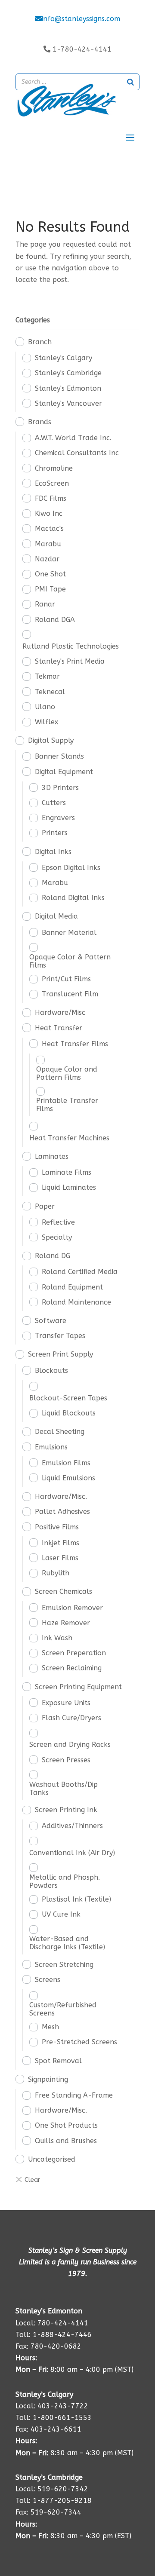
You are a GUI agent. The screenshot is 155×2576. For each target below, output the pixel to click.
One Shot (50, 574)
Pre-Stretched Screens (79, 2042)
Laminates (52, 1156)
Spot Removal (58, 2061)
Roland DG (53, 1256)
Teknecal (50, 692)
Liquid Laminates (69, 1187)
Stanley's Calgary (64, 358)
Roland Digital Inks (73, 898)
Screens (48, 1980)
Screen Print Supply (60, 1354)
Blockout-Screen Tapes (68, 1398)
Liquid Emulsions (68, 1478)
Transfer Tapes (60, 1336)
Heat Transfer (59, 1028)
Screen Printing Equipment (78, 1687)
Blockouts (51, 1371)
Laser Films (60, 1558)
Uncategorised (52, 2159)
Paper (45, 1206)
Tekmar (47, 676)
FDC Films (51, 498)
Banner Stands (59, 756)
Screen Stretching (64, 1965)
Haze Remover (66, 1623)
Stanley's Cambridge (68, 373)
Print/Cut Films (66, 979)
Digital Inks (53, 852)
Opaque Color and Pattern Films (67, 1073)
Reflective (58, 1222)
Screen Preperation (74, 1653)
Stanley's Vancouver (68, 403)
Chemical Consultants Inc (77, 453)
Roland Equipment (72, 1287)
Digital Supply (51, 740)
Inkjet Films (60, 1543)
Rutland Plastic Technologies (71, 646)
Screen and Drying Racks (70, 1744)
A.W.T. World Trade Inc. (73, 438)
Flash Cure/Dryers (71, 1718)
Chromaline (54, 468)
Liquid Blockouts (69, 1413)
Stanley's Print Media (70, 661)
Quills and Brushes (66, 2141)
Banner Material (69, 933)
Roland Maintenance (76, 1302)
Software (51, 1321)
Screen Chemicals (64, 1591)
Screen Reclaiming (72, 1668)
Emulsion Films (66, 1463)
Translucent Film (70, 994)
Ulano (45, 707)
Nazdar (47, 559)
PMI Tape (50, 589)
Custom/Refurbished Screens (63, 2009)
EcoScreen (52, 483)
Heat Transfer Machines (69, 1138)
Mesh (50, 2027)
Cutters (54, 803)
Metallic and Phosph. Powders (65, 1881)
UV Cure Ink (61, 1914)
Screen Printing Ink (66, 1810)
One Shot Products (66, 2125)
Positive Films (57, 1527)
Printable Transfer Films (67, 1105)
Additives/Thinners (72, 1826)
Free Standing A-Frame (74, 2095)
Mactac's (49, 528)
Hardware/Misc (60, 1012)
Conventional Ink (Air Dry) (72, 1853)
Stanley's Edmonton (68, 388)
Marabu (48, 544)
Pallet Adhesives (62, 1512)
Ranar (45, 604)
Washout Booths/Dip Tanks (64, 1789)
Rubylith (56, 1573)
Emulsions (51, 1447)
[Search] (130, 82)
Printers (55, 833)
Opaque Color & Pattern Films (70, 961)
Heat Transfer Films (75, 1044)
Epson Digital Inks (71, 868)
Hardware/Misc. (61, 1496)
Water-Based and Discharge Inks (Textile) (67, 1943)
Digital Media (56, 916)
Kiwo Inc (49, 513)
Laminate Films (67, 1172)
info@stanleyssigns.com (81, 19)
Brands (40, 422)
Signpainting (48, 2079)
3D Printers (60, 788)
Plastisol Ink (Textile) (76, 1899)
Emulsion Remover (72, 1608)
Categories (33, 320)
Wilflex (46, 722)
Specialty (57, 1237)
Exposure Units (66, 1703)
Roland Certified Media (80, 1272)
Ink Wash (57, 1638)
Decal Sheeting (60, 1432)
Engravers (58, 818)
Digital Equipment (64, 772)
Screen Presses (66, 1760)
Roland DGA (55, 620)
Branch (40, 342)
